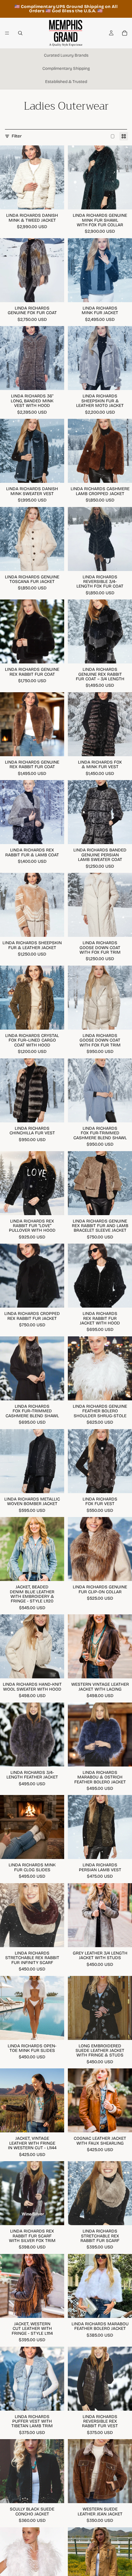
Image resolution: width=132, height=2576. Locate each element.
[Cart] (125, 33)
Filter (17, 136)
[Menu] (7, 33)
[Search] (20, 33)
